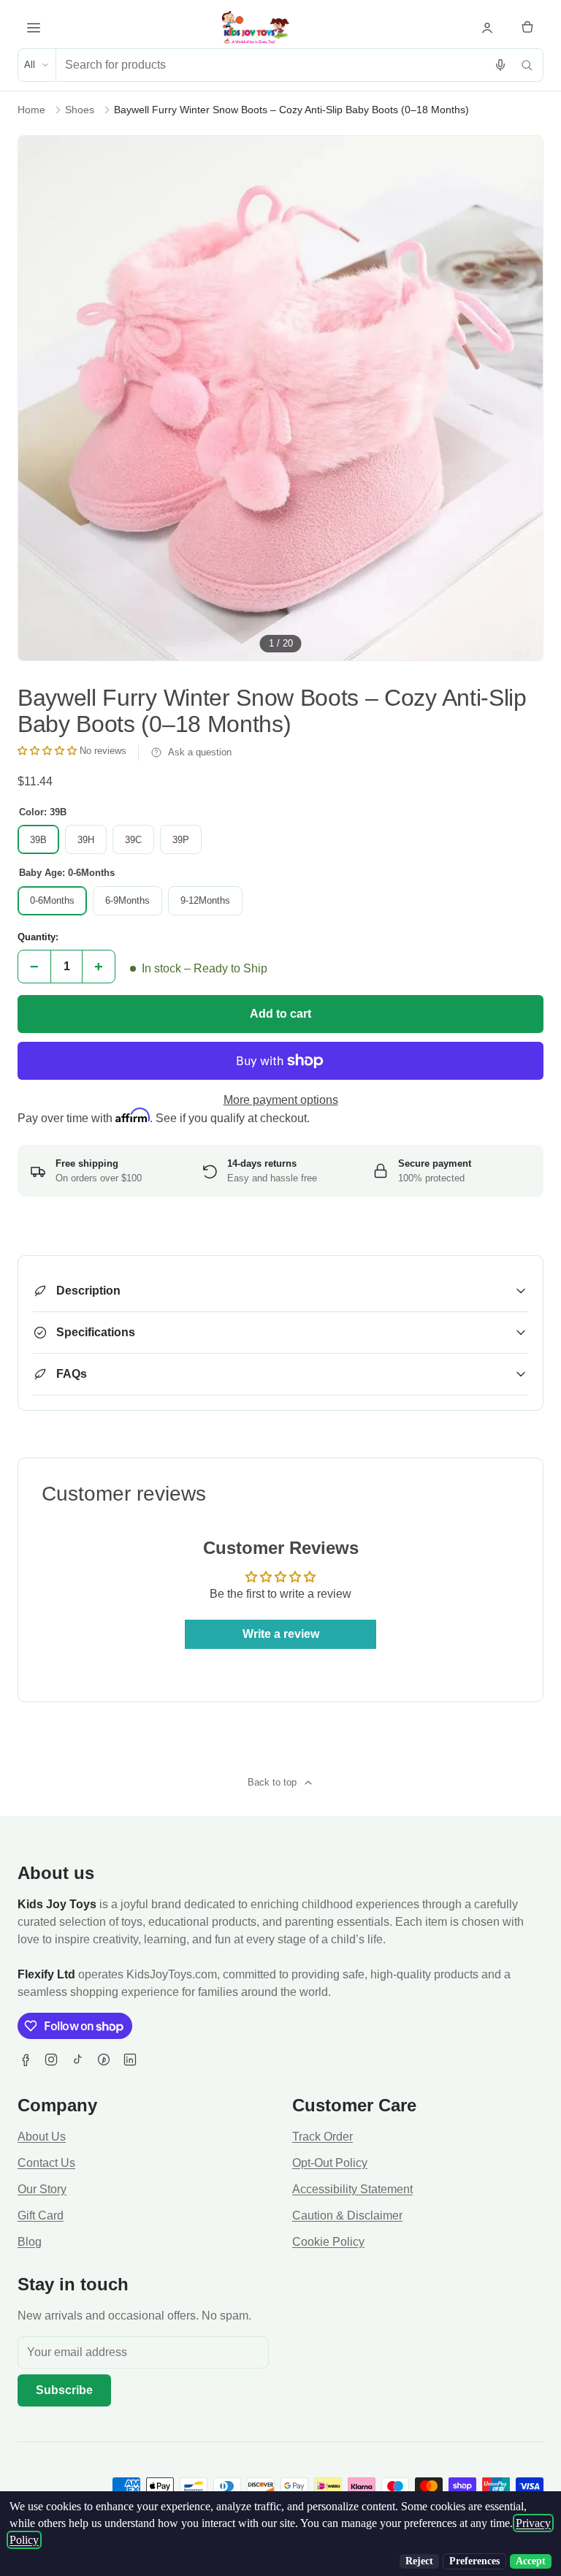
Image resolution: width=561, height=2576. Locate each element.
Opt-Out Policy (330, 2163)
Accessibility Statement (352, 2189)
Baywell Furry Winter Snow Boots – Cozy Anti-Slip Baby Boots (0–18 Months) (291, 110)
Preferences (474, 2561)
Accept (531, 2561)
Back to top (272, 1782)
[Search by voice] (500, 65)
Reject (419, 2561)
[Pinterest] (104, 2059)
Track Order (323, 2137)
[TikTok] (77, 2059)
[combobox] (272, 65)
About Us (42, 2137)
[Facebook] (25, 2059)
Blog (30, 2242)
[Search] (527, 65)
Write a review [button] (281, 1634)
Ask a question (200, 752)
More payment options (281, 1100)
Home (31, 110)
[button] (49, 751)
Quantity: (38, 937)
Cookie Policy (328, 2242)
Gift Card (41, 2215)
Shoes (80, 110)
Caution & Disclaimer (347, 2215)
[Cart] (527, 28)
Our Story (42, 2189)
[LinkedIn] (130, 2059)
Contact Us (46, 2163)
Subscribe (64, 2390)
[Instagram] (51, 2059)
